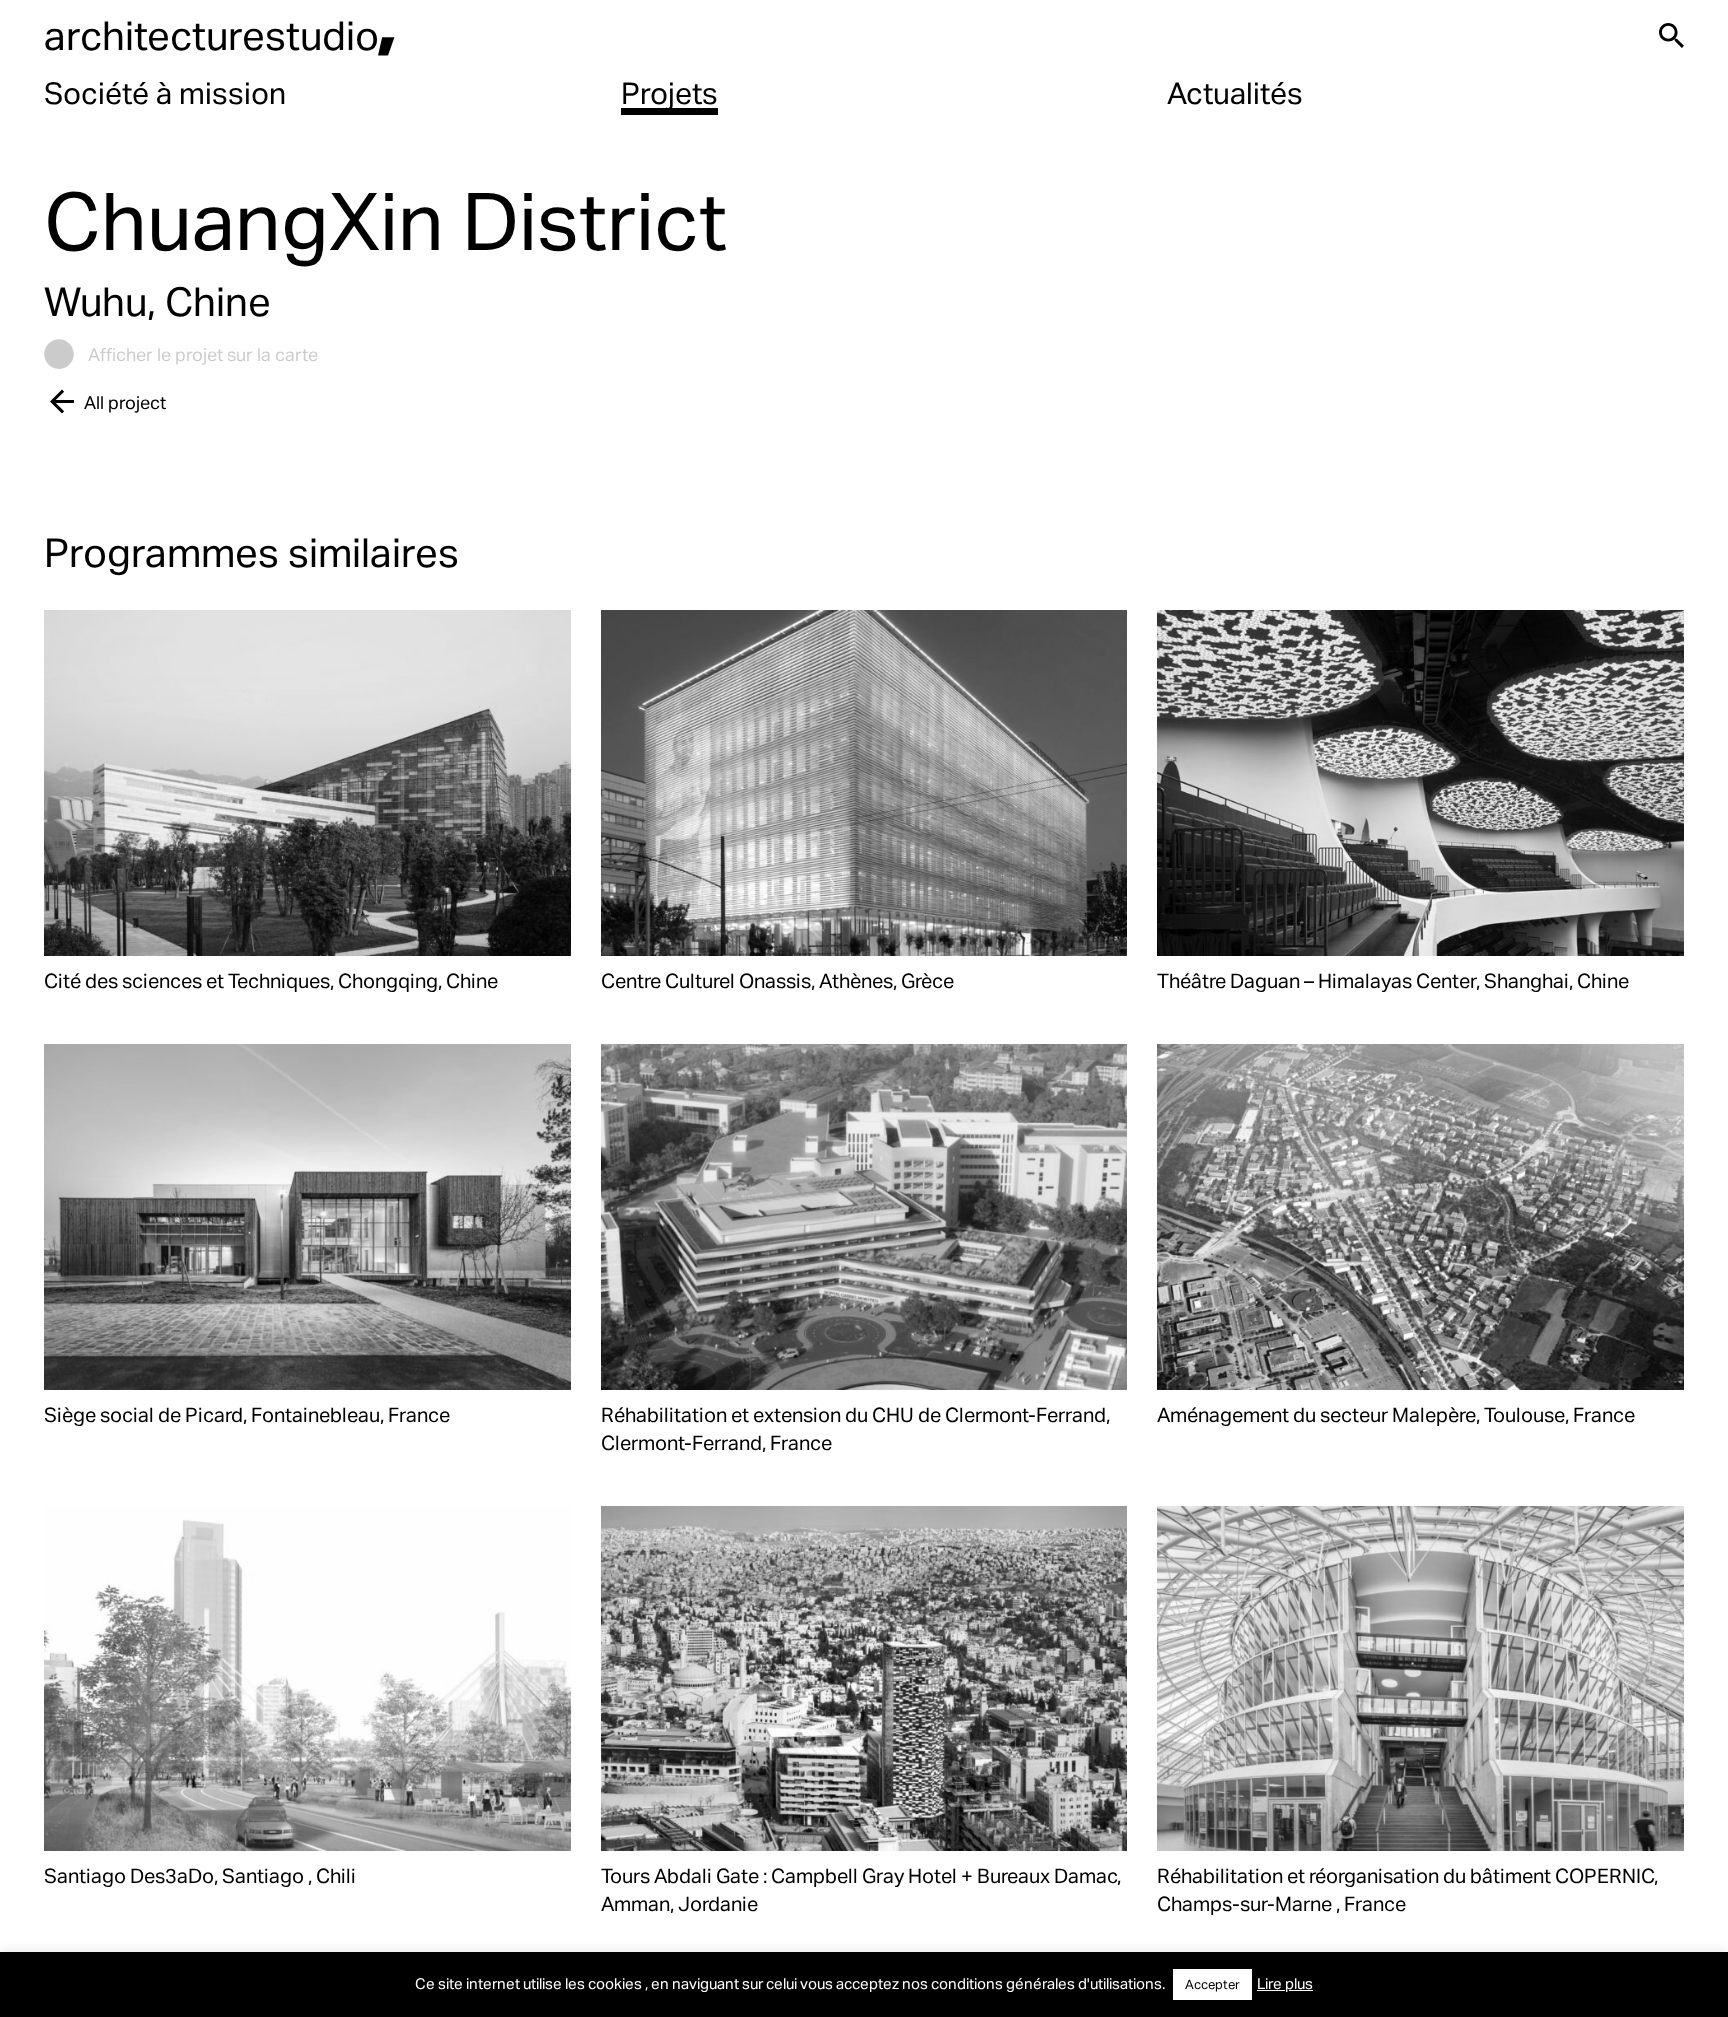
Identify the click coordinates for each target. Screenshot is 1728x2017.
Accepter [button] (1212, 1984)
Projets (669, 92)
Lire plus (1285, 1983)
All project (125, 401)
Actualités (1235, 92)
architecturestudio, (220, 34)
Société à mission (165, 92)
